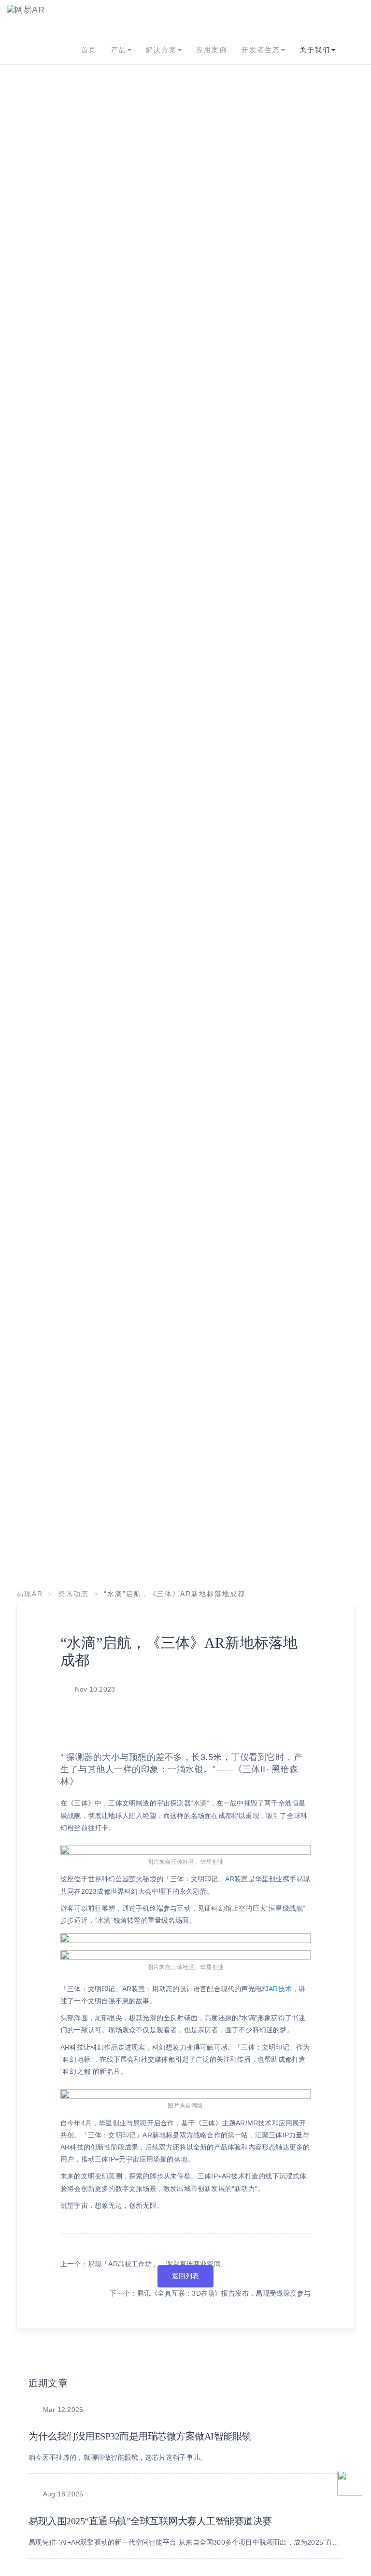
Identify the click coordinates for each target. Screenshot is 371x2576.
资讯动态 (73, 1594)
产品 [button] (119, 50)
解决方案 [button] (161, 50)
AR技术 (280, 1989)
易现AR (30, 1594)
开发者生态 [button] (261, 50)
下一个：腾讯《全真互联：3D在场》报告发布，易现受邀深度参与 (210, 2293)
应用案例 (212, 50)
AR (230, 1879)
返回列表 (186, 2276)
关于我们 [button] (315, 50)
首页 (89, 50)
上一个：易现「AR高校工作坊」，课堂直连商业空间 (141, 2264)
